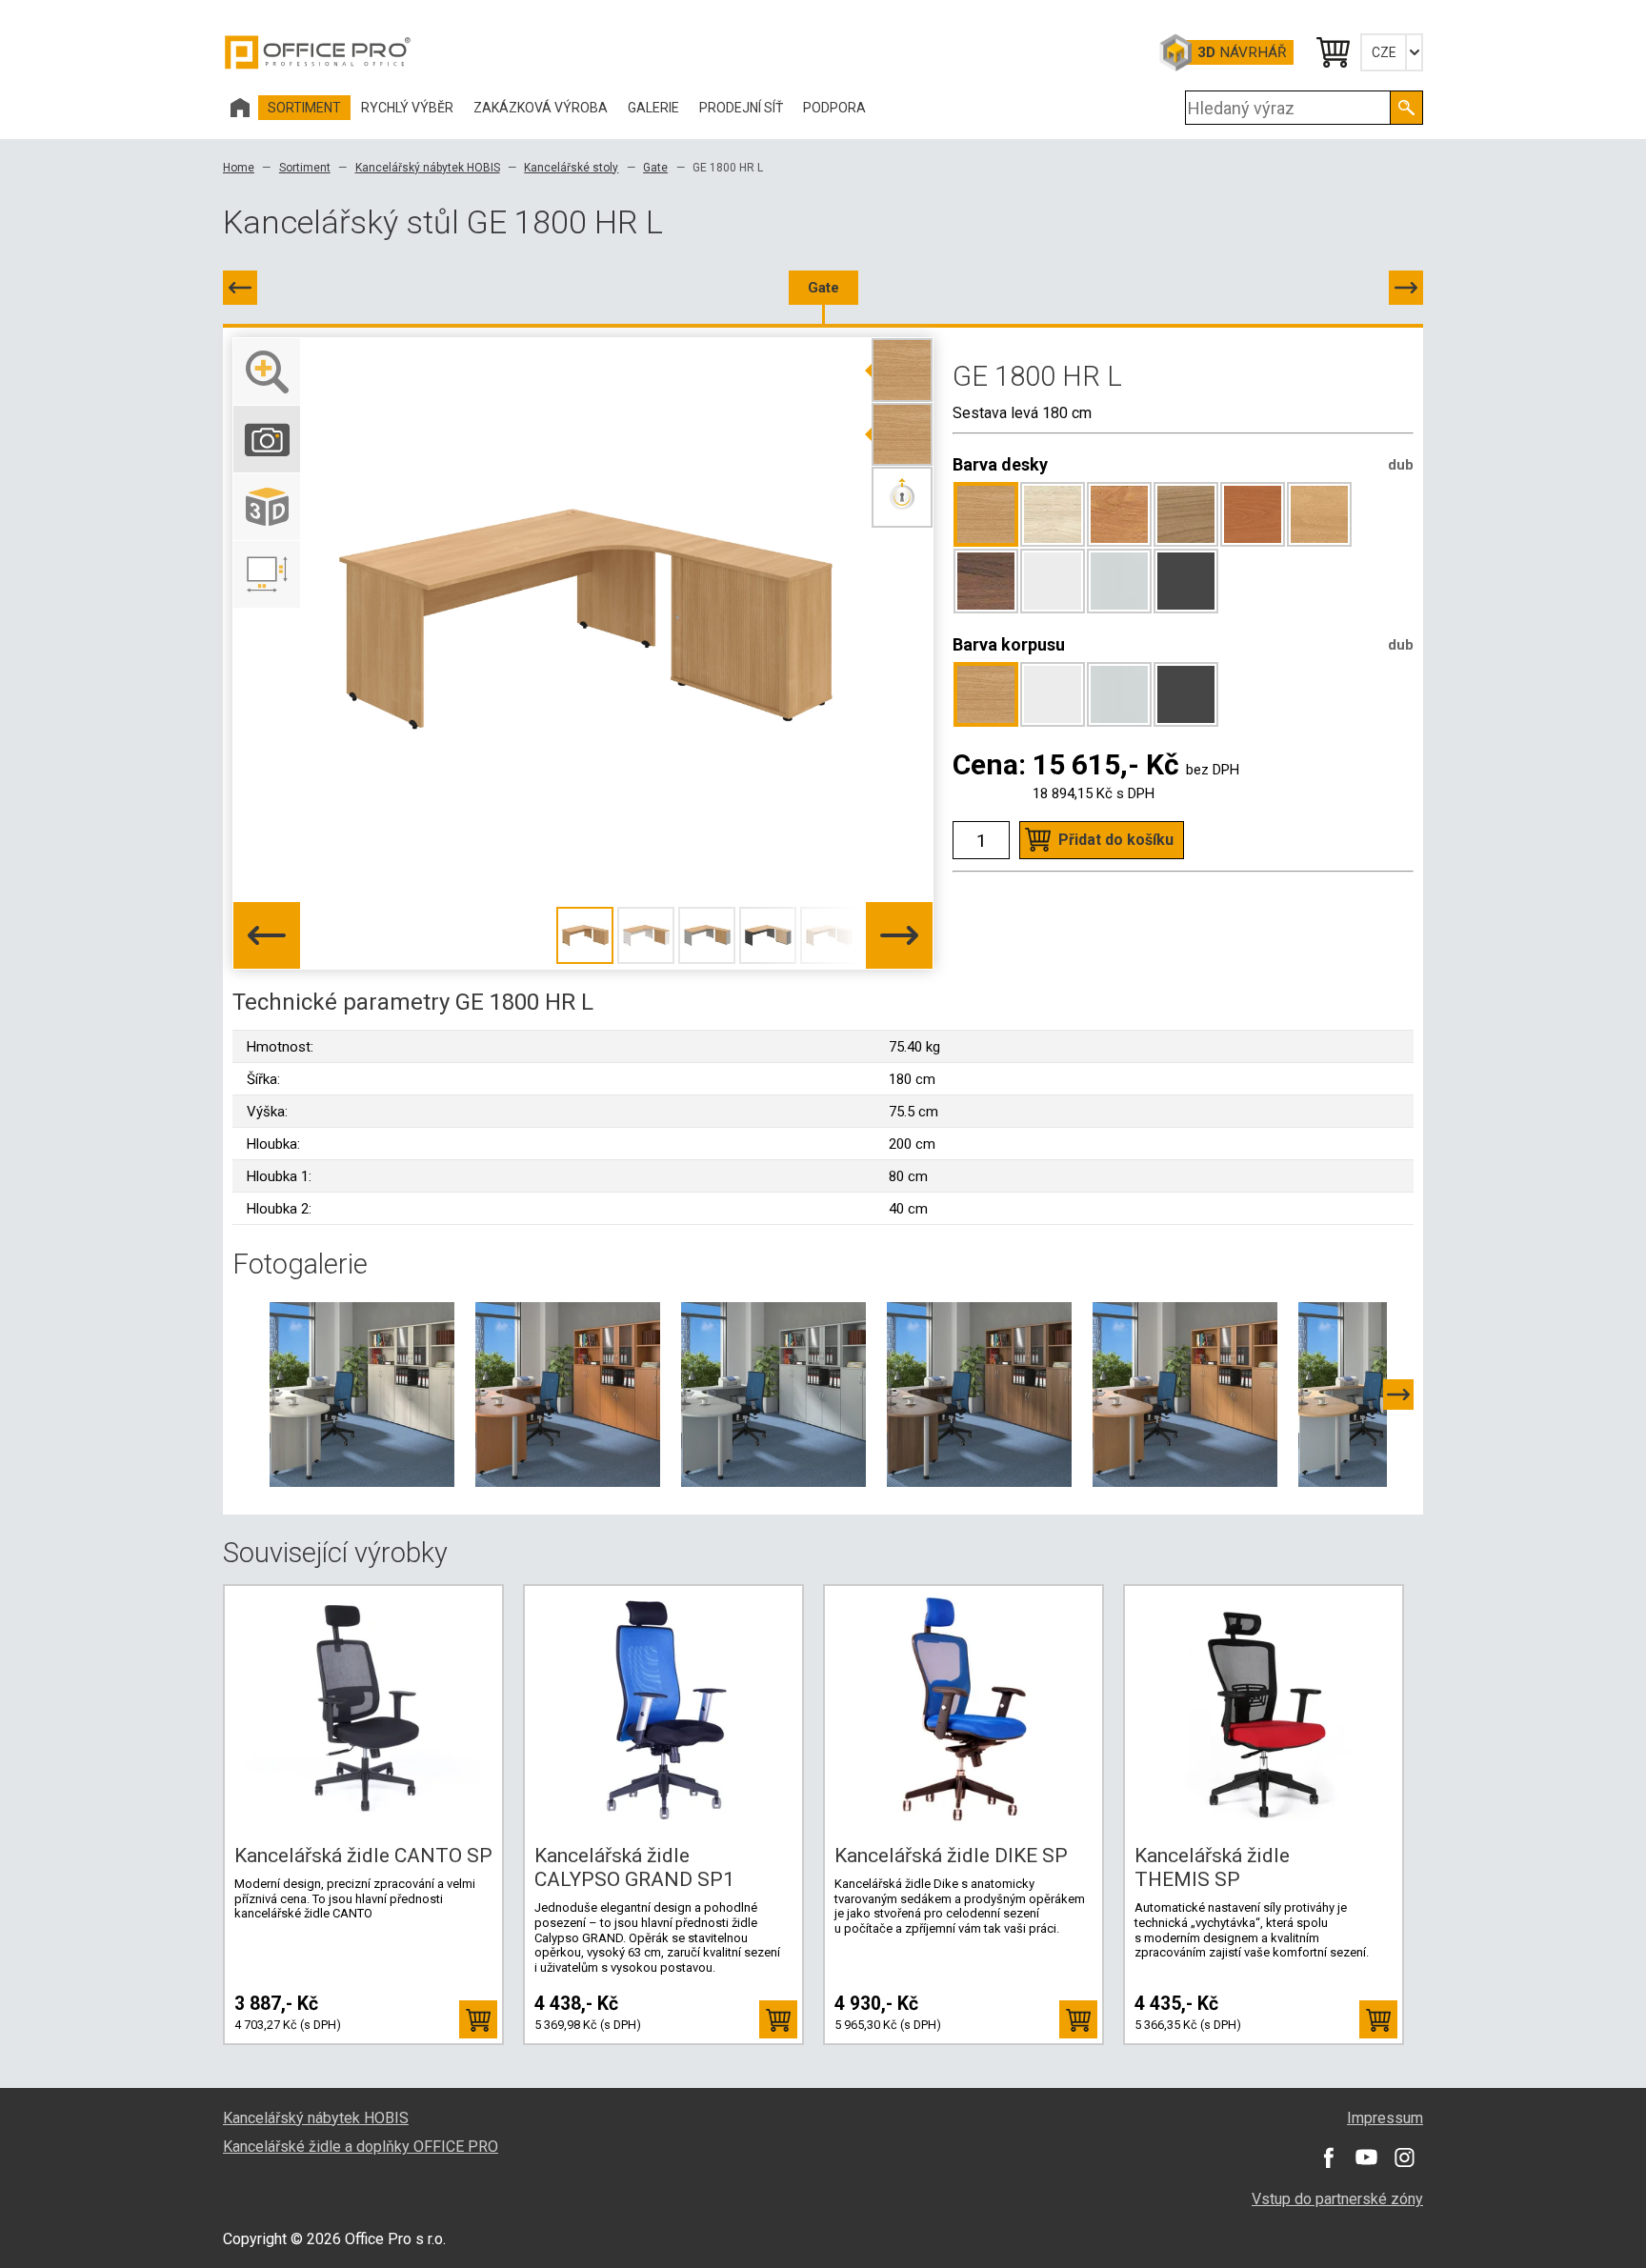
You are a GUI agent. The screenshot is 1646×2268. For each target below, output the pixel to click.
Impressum (1385, 2118)
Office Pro (318, 52)
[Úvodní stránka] (240, 108)
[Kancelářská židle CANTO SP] (364, 1710)
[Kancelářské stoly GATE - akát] (362, 1394)
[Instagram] (1404, 2157)
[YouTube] (1366, 2157)
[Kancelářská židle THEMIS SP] (1264, 1710)
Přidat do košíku (1116, 840)
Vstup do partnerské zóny (1337, 2199)
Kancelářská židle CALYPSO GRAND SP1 (634, 1867)
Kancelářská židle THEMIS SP (1212, 1867)
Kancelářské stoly (571, 168)
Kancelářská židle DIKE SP (951, 1856)
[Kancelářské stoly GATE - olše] (1185, 1394)
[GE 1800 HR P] (1406, 288)
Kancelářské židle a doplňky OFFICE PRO (361, 2147)
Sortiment (305, 168)
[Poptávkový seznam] (1332, 52)
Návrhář (1242, 52)
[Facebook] (1328, 2157)
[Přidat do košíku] (478, 2019)
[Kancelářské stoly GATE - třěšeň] (568, 1394)
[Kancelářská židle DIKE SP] (964, 1710)
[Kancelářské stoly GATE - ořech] (979, 1394)
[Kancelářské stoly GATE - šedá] (773, 1394)
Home (239, 168)
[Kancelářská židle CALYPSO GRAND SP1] (664, 1710)
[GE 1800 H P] (240, 288)
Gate (655, 168)
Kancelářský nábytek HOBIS (428, 168)
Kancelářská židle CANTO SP (363, 1856)
